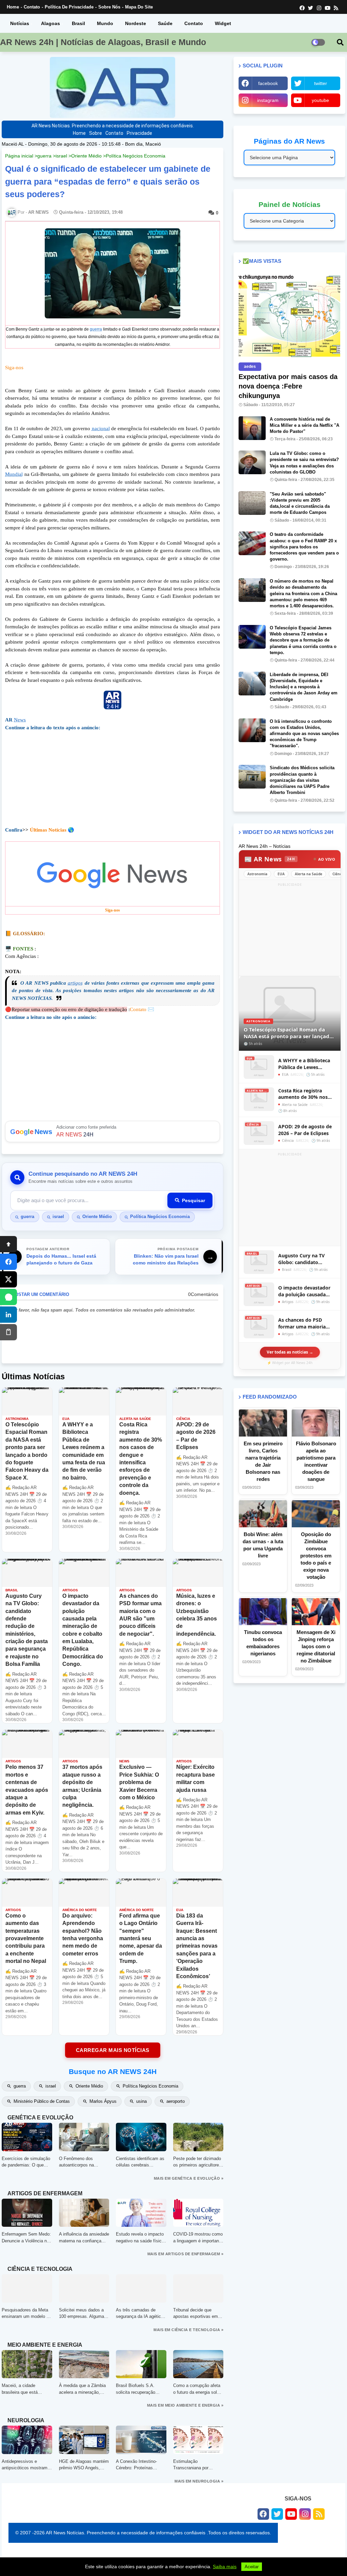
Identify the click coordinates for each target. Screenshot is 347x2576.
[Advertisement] (290, 931)
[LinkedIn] (8, 1315)
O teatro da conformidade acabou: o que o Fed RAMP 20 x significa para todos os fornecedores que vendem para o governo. (304, 547)
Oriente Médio (86, 156)
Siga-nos (14, 368)
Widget (223, 23)
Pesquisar (193, 1200)
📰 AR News (270, 859)
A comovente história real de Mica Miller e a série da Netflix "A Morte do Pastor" (304, 425)
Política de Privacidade (69, 7)
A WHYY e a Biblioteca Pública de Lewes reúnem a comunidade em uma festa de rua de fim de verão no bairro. (306, 1064)
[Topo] (8, 1244)
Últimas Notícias (48, 830)
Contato (32, 7)
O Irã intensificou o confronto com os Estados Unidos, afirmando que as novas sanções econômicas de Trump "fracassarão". (304, 734)
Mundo (105, 23)
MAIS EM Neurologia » (199, 2481)
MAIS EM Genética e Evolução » (189, 2178)
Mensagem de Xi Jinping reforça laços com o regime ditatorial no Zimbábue (316, 1646)
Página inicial (19, 156)
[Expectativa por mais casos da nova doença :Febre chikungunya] (289, 316)
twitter (321, 83)
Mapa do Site (139, 7)
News (20, 720)
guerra (44, 156)
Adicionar (113, 1132)
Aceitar (252, 2567)
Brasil (78, 23)
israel (61, 156)
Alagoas (50, 23)
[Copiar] (8, 1332)
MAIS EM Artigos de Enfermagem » (186, 2254)
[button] (340, 42)
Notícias (20, 23)
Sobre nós (109, 7)
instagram (268, 100)
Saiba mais (225, 2567)
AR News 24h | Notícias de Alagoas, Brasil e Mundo (103, 42)
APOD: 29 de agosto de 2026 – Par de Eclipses (305, 1130)
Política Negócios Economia (136, 156)
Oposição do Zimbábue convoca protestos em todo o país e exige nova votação (316, 1556)
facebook (268, 83)
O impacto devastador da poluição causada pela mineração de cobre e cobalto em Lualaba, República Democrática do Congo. (307, 1291)
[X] (8, 1279)
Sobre (96, 133)
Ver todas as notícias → (290, 1352)
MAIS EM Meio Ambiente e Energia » (185, 2405)
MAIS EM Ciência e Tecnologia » (188, 2330)
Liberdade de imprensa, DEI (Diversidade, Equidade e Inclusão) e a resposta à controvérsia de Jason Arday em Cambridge (304, 687)
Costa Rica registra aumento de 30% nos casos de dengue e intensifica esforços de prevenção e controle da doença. (307, 1094)
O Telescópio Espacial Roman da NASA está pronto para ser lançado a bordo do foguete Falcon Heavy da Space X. (290, 1033)
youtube (320, 100)
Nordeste (136, 23)
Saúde (165, 23)
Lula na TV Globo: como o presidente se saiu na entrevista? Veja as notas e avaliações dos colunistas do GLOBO (304, 463)
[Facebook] (8, 1262)
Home (13, 7)
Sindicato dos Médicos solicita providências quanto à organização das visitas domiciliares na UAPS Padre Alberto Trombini (302, 780)
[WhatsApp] (8, 1297)
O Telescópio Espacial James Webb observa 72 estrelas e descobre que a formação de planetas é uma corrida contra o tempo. (303, 640)
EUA (281, 874)
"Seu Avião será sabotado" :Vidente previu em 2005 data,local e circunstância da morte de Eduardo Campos (300, 503)
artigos (75, 983)
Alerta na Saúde (309, 874)
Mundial (14, 474)
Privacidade (139, 133)
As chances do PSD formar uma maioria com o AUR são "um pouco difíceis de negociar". (302, 1323)
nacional (101, 428)
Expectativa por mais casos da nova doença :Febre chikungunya (288, 386)
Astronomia (257, 874)
